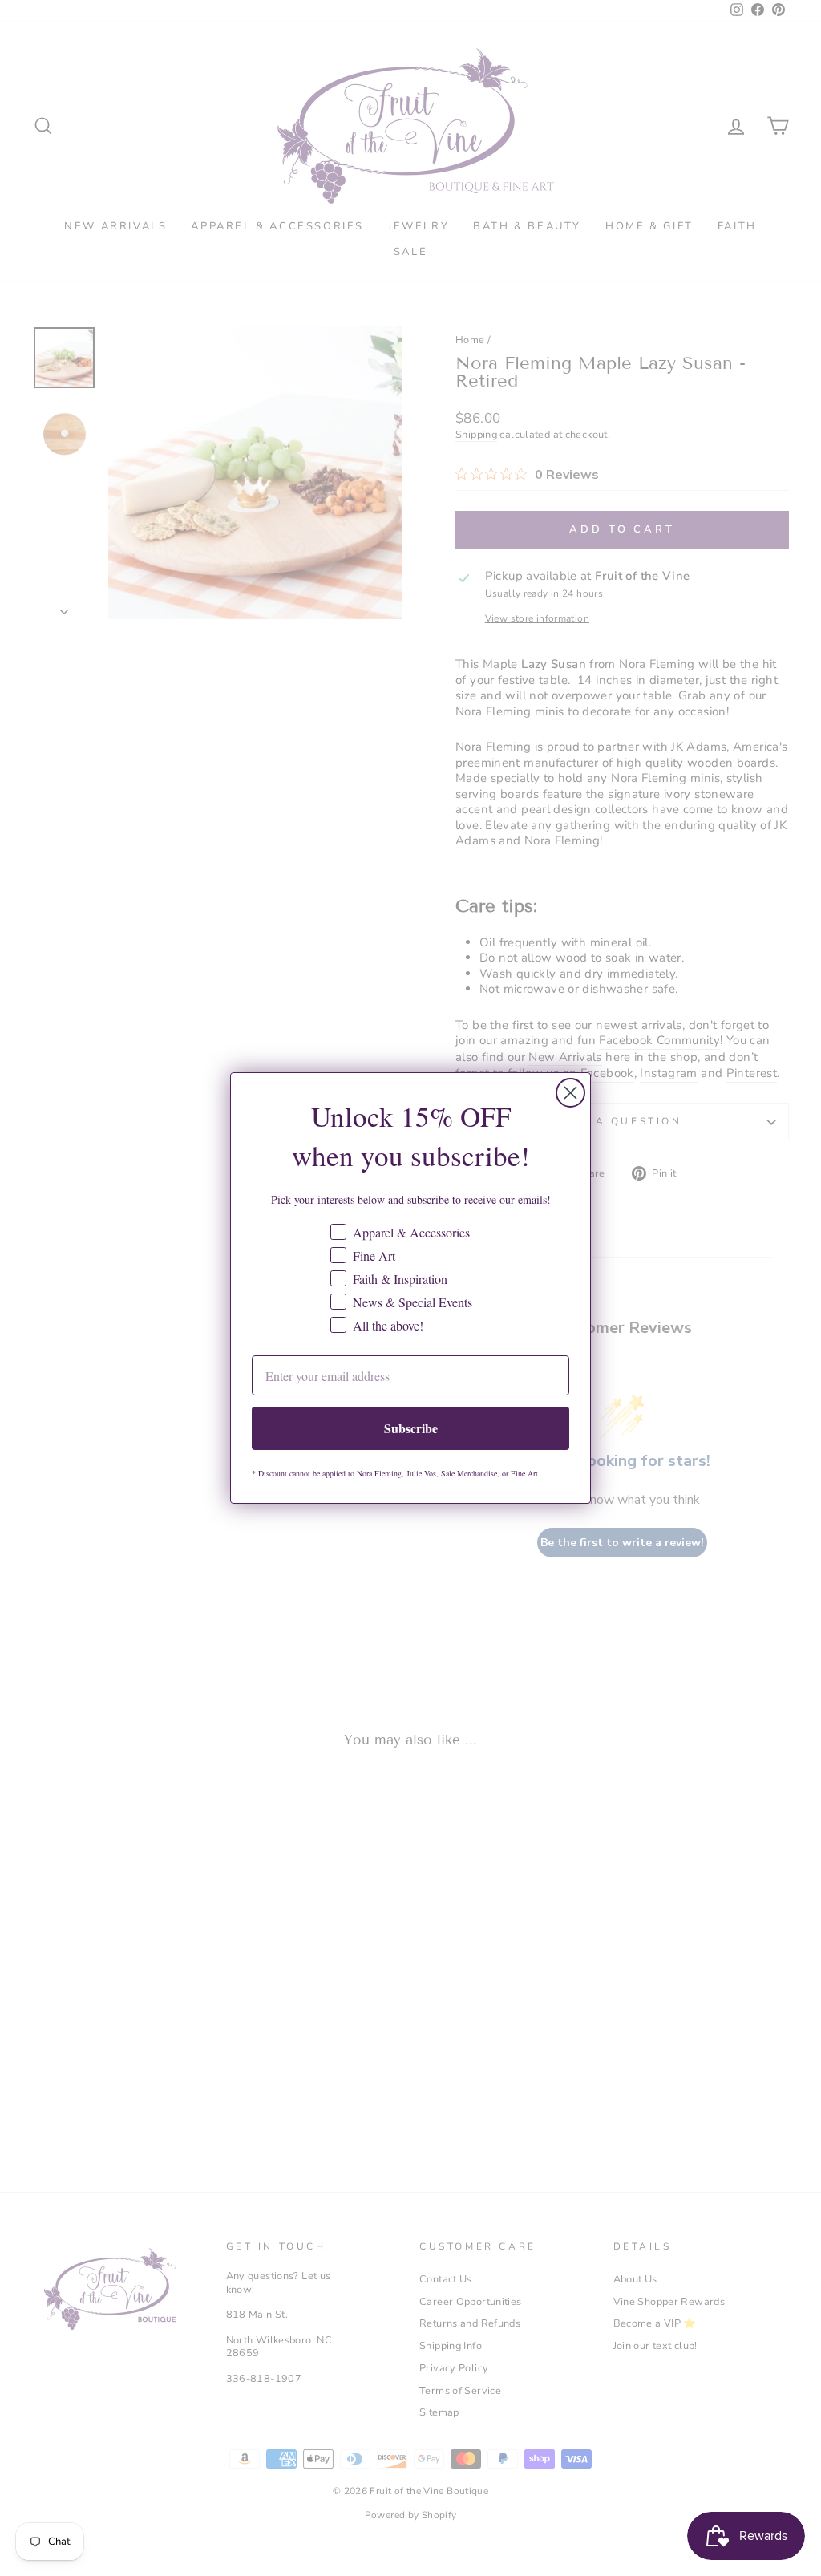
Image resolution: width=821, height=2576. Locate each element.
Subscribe (411, 1428)
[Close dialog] (570, 1093)
